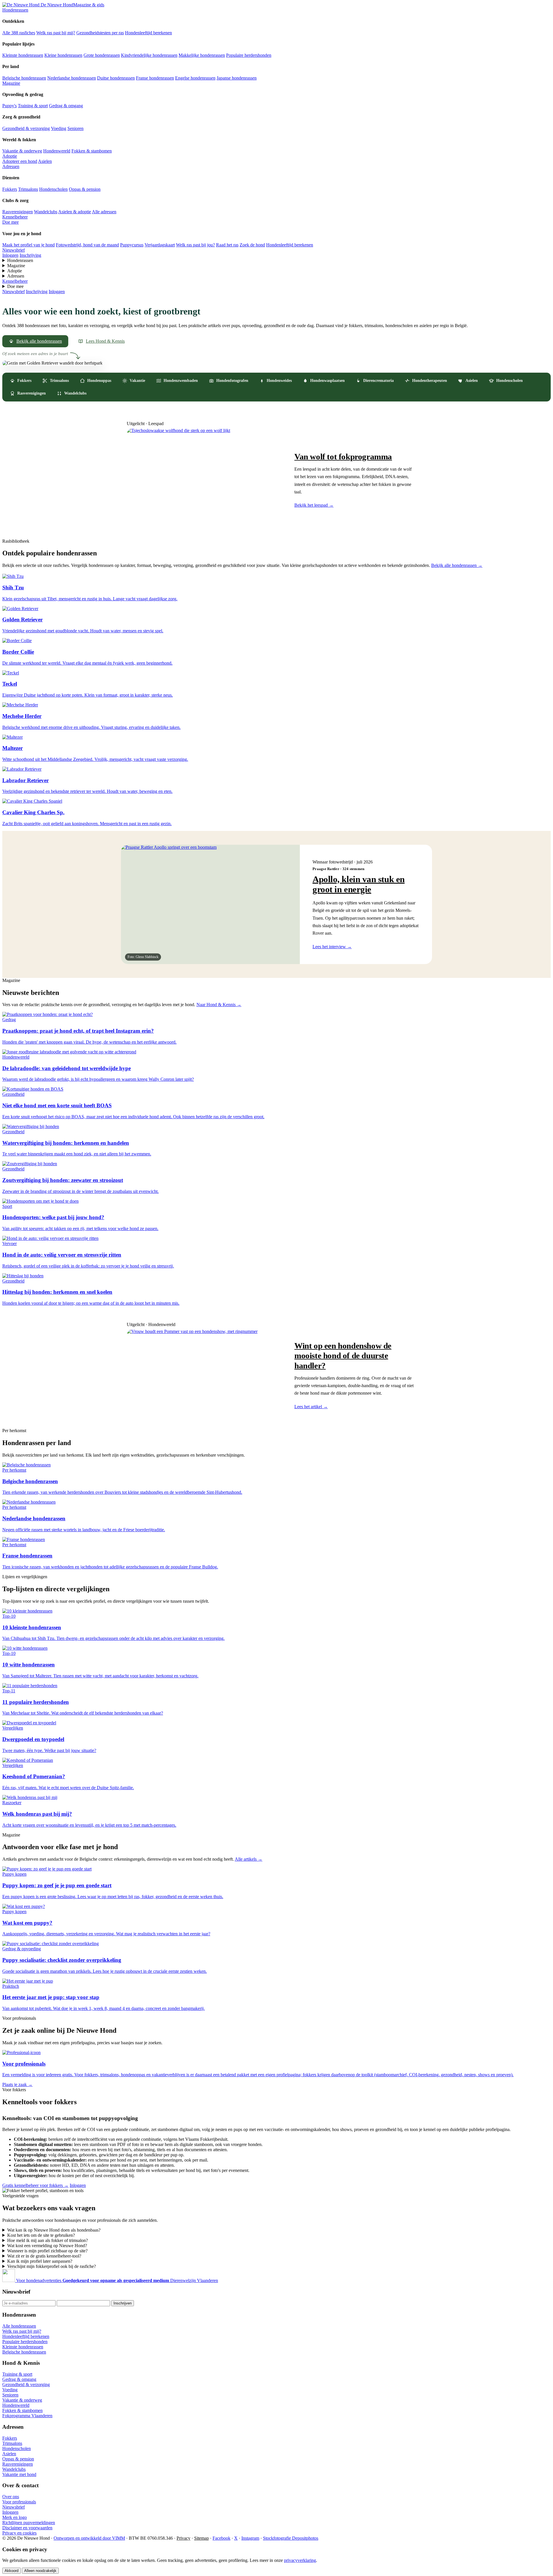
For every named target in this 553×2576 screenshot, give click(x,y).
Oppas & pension (85, 189)
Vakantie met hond (19, 2474)
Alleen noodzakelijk (40, 2571)
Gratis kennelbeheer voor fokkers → (35, 2185)
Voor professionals (19, 2502)
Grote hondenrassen (102, 55)
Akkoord (12, 2571)
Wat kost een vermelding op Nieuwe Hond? (47, 2246)
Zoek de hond (252, 245)
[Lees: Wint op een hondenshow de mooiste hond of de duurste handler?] (204, 1375)
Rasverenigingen (18, 212)
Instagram (250, 2538)
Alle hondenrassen (19, 2326)
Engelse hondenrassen (195, 78)
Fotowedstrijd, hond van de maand (87, 245)
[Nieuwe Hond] (9, 2280)
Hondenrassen (15, 10)
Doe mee (11, 222)
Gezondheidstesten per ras (100, 33)
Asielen (45, 161)
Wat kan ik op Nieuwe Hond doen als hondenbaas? (54, 2230)
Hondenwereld (57, 151)
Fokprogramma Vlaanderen (27, 2416)
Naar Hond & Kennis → (219, 1005)
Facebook (221, 2538)
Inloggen (10, 255)
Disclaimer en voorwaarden (27, 2528)
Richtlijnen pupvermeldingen (29, 2523)
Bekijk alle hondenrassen (39, 341)
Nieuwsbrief (14, 250)
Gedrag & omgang (66, 106)
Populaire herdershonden (249, 55)
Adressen (11, 166)
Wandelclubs (46, 212)
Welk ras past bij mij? (56, 33)
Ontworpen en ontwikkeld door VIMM (89, 2538)
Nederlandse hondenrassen (72, 78)
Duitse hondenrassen (116, 78)
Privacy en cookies (19, 2533)
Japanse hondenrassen (237, 78)
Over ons (11, 2497)
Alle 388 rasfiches (19, 33)
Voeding (59, 128)
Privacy (183, 2538)
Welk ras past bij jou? (195, 245)
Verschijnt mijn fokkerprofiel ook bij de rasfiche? (52, 2266)
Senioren (75, 128)
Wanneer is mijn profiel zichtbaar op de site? (47, 2251)
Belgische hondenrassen (24, 78)
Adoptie (10, 156)
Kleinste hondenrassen (23, 55)
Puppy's (10, 106)
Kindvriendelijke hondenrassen (149, 55)
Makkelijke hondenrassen (202, 55)
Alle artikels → (249, 1859)
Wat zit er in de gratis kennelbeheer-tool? (44, 2256)
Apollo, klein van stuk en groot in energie (359, 884)
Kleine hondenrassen (63, 55)
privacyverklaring (300, 2560)
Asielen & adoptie (75, 212)
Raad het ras (227, 245)
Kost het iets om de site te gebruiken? (41, 2235)
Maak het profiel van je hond (29, 245)
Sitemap (201, 2538)
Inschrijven (123, 2303)
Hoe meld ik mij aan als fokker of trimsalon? (48, 2240)
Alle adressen (104, 212)
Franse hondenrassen (155, 78)
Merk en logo (15, 2517)
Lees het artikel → (311, 1407)
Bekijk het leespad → (314, 505)
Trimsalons (28, 189)
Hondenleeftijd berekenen (148, 33)
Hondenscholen (53, 189)
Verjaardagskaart (160, 245)
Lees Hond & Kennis (105, 341)
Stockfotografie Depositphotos (291, 2538)
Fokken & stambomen (92, 151)
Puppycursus (132, 245)
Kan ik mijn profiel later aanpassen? (40, 2261)
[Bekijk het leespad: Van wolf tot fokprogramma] (204, 480)
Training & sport (33, 106)
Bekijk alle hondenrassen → (457, 565)
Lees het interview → (332, 947)
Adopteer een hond (20, 161)
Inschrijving (30, 255)
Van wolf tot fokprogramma (343, 457)
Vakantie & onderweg (22, 151)
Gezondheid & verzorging (26, 128)
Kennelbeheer (15, 217)
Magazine (11, 83)
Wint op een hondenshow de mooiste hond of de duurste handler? (343, 1355)
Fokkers (10, 189)
